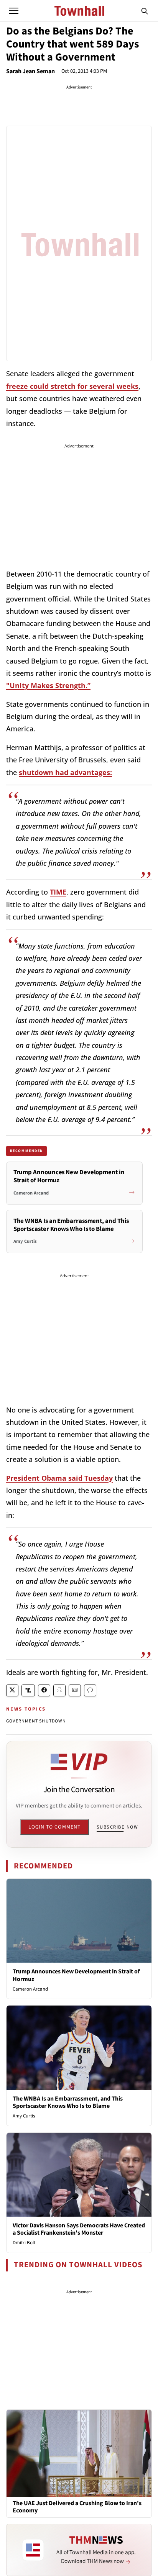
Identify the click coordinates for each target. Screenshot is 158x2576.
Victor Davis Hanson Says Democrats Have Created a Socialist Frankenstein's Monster (79, 2229)
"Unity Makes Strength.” (48, 685)
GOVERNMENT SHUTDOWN (36, 1721)
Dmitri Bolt (24, 2243)
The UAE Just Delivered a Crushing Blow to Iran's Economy (77, 2507)
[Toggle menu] (14, 11)
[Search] (145, 11)
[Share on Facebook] (44, 1690)
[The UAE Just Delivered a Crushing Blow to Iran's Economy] (79, 2453)
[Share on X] (12, 1690)
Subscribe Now (117, 1827)
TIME (58, 892)
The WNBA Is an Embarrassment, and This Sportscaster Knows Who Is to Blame (68, 2102)
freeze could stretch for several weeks (72, 386)
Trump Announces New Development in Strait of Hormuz (76, 1975)
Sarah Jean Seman (30, 71)
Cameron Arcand (30, 1989)
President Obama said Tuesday (59, 1478)
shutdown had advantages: (65, 772)
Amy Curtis (24, 2116)
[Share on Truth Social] (28, 1690)
